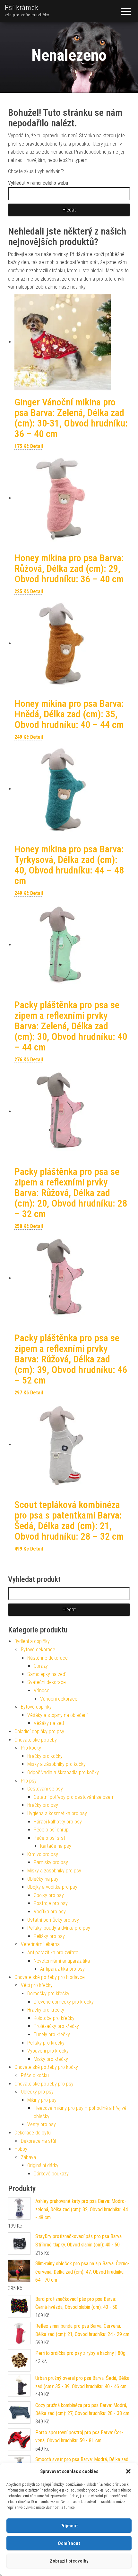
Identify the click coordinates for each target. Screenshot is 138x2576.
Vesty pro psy (42, 2124)
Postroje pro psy (51, 1903)
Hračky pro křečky (46, 2010)
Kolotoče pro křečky (54, 2018)
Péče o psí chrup (51, 1830)
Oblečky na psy (43, 1879)
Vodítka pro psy (50, 1912)
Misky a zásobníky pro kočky (56, 1764)
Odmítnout (69, 2543)
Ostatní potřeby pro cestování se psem (74, 1797)
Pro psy (29, 1781)
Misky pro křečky (51, 2059)
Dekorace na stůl (38, 2141)
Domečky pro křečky (48, 1994)
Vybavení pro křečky (48, 2051)
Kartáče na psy (56, 1846)
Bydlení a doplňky (32, 1641)
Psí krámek (22, 8)
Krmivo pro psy (43, 1854)
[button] (128, 2471)
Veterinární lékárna (40, 1944)
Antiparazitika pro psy (62, 1969)
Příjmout (69, 2526)
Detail (37, 446)
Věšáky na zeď (49, 1723)
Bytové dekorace (38, 1650)
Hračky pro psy (43, 1805)
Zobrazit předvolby (69, 2561)
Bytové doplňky (36, 1707)
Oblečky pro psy (37, 2092)
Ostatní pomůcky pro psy (53, 1920)
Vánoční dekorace (59, 1699)
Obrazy (41, 1666)
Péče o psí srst (49, 1838)
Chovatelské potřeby (36, 1740)
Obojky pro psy (49, 1895)
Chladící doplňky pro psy (39, 1731)
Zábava (28, 2157)
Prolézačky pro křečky (56, 2026)
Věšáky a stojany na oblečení (57, 1715)
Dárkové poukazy (51, 2174)
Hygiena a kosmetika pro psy (57, 1813)
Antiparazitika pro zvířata (53, 1953)
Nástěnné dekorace (47, 1658)
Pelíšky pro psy (49, 1936)
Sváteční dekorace (47, 1682)
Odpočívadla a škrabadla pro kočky (63, 1772)
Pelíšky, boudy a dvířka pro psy (59, 1928)
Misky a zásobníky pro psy (54, 1871)
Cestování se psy (45, 1789)
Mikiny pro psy (42, 2100)
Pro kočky (31, 1748)
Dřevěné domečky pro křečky (64, 2002)
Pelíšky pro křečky (46, 2043)
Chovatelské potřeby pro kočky (46, 2067)
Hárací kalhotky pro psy (58, 1822)
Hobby (21, 2149)
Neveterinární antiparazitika (62, 1961)
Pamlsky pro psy (51, 1862)
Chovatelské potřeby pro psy (44, 2084)
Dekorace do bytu (33, 2133)
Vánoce (42, 1691)
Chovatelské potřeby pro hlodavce (50, 1977)
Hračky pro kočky (45, 1756)
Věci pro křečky (37, 1985)
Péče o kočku (35, 2075)
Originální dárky (43, 2165)
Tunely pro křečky (52, 2034)
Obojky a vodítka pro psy (52, 1887)
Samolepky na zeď (46, 1674)
